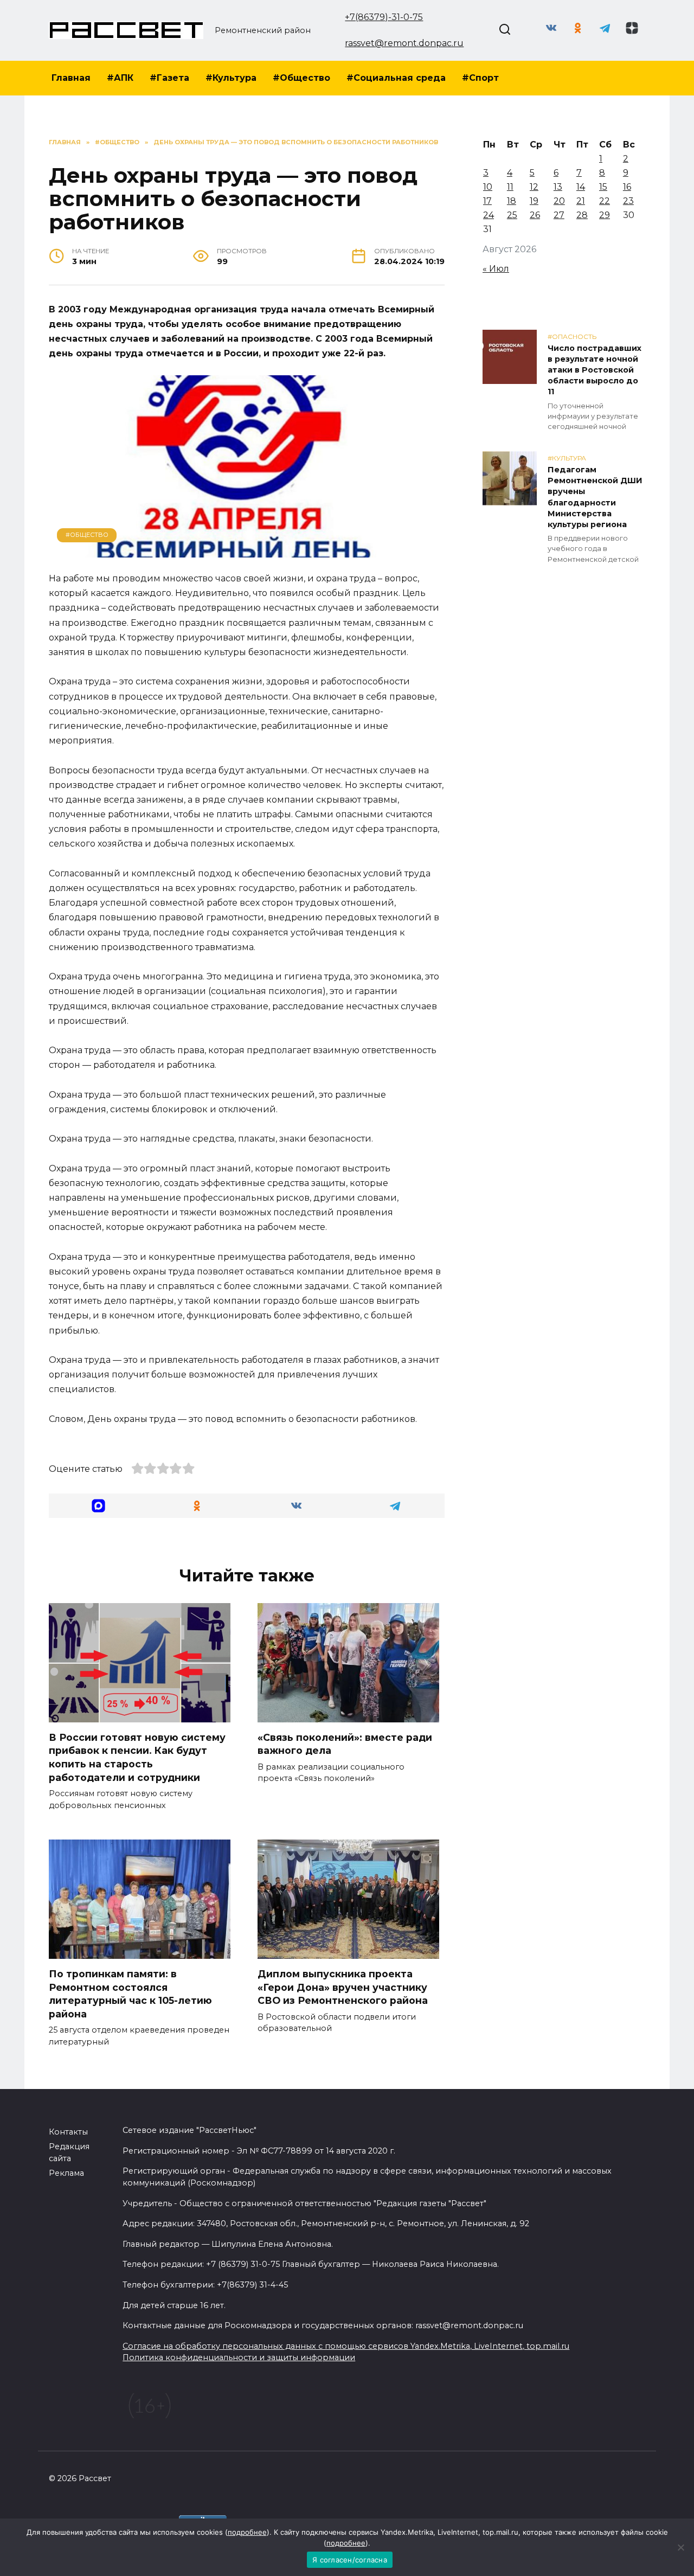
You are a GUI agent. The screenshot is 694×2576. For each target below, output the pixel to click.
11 (510, 187)
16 (627, 187)
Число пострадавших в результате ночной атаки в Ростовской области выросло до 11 (595, 370)
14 (581, 187)
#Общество (301, 78)
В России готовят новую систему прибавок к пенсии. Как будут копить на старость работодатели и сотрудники (137, 1757)
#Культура (231, 78)
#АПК (120, 78)
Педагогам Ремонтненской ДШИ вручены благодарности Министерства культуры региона (595, 497)
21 (581, 201)
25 (512, 215)
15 (603, 187)
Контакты (68, 2132)
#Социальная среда (396, 78)
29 (605, 215)
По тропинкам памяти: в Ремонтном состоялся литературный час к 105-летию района (130, 1994)
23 (628, 201)
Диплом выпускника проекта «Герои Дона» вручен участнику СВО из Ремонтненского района (343, 1987)
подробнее (247, 2532)
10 (488, 187)
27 (559, 215)
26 (535, 215)
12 (534, 187)
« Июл (496, 269)
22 (605, 201)
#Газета (169, 78)
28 (582, 215)
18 (512, 201)
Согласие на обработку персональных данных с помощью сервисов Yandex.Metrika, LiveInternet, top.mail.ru (346, 2346)
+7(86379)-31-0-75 (384, 17)
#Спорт (480, 78)
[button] (98, 1506)
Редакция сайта (69, 2152)
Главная (71, 78)
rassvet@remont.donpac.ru (404, 43)
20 (559, 201)
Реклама (66, 2173)
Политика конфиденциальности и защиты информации (239, 2357)
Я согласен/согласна (350, 2560)
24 (489, 215)
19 (534, 201)
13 (558, 187)
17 (487, 201)
